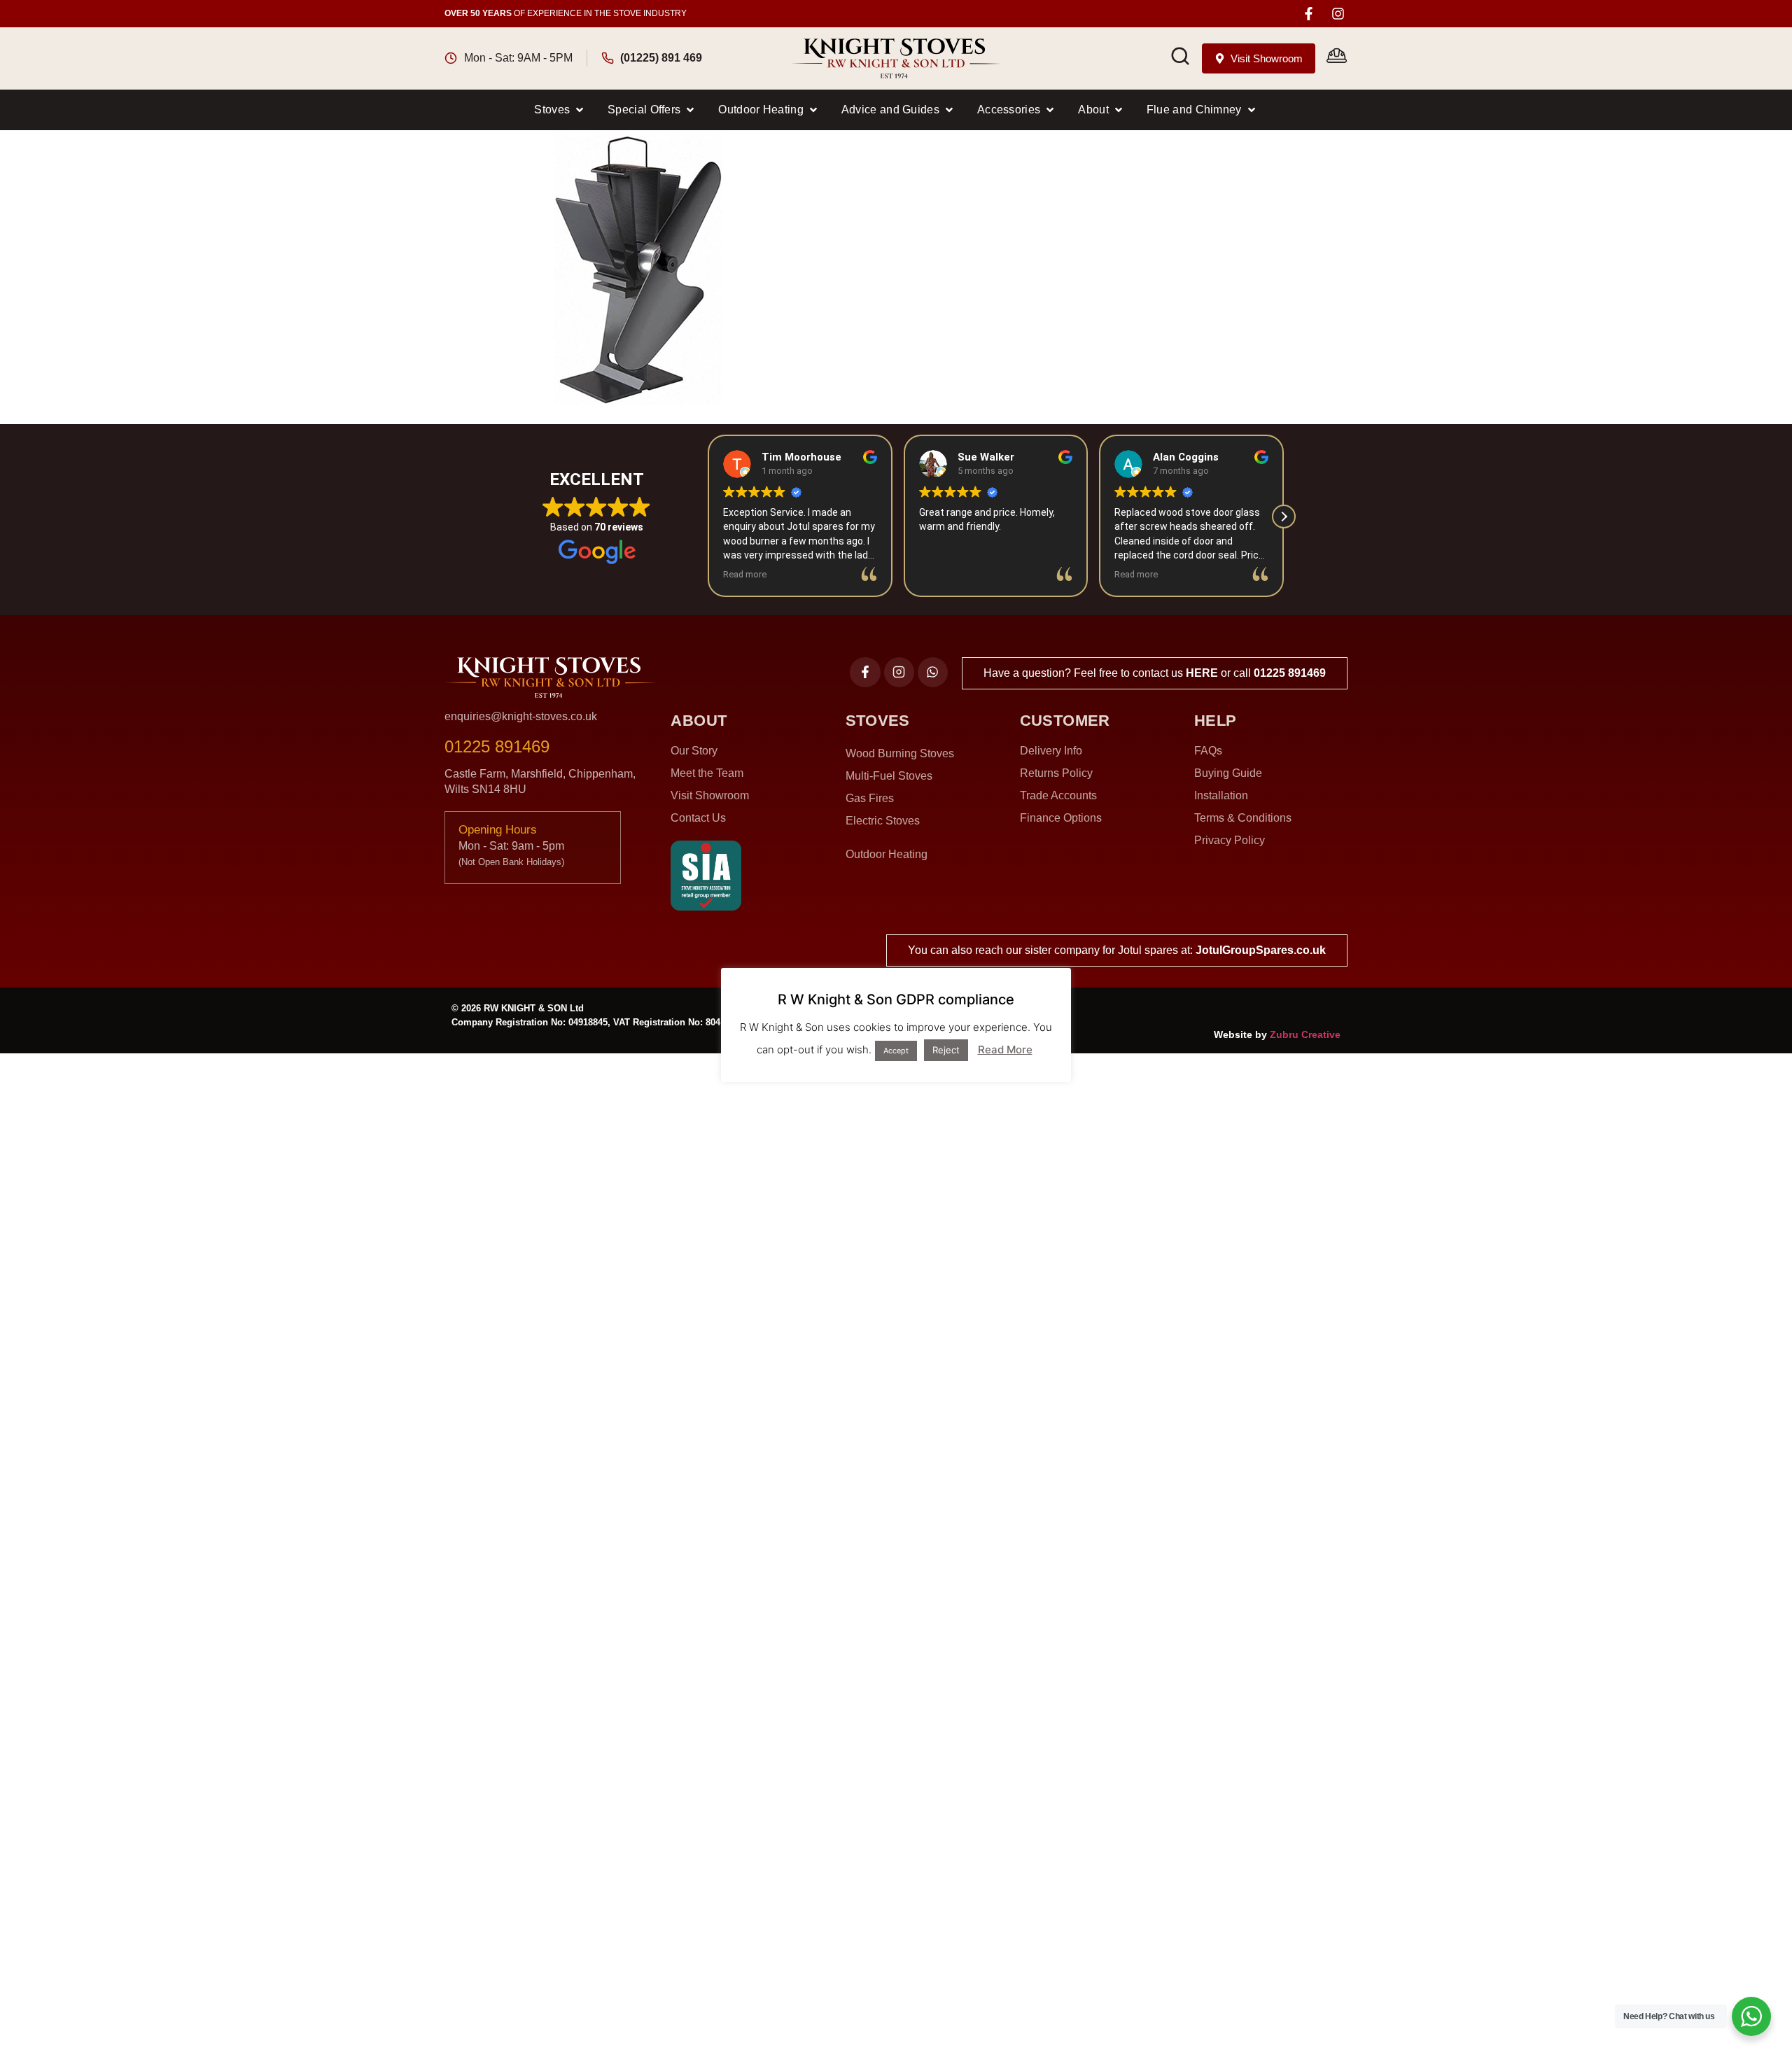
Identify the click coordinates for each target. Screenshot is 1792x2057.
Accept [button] (896, 1051)
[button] (560, 110)
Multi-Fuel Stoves (889, 776)
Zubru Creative (1305, 1034)
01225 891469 (1290, 673)
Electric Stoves (883, 821)
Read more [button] (745, 574)
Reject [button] (946, 1050)
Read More (1005, 1049)
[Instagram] (1338, 14)
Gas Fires (870, 798)
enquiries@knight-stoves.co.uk (521, 716)
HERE (1202, 673)
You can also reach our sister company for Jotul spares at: (1117, 950)
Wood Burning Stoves (900, 753)
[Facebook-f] (1309, 14)
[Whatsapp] (933, 672)
